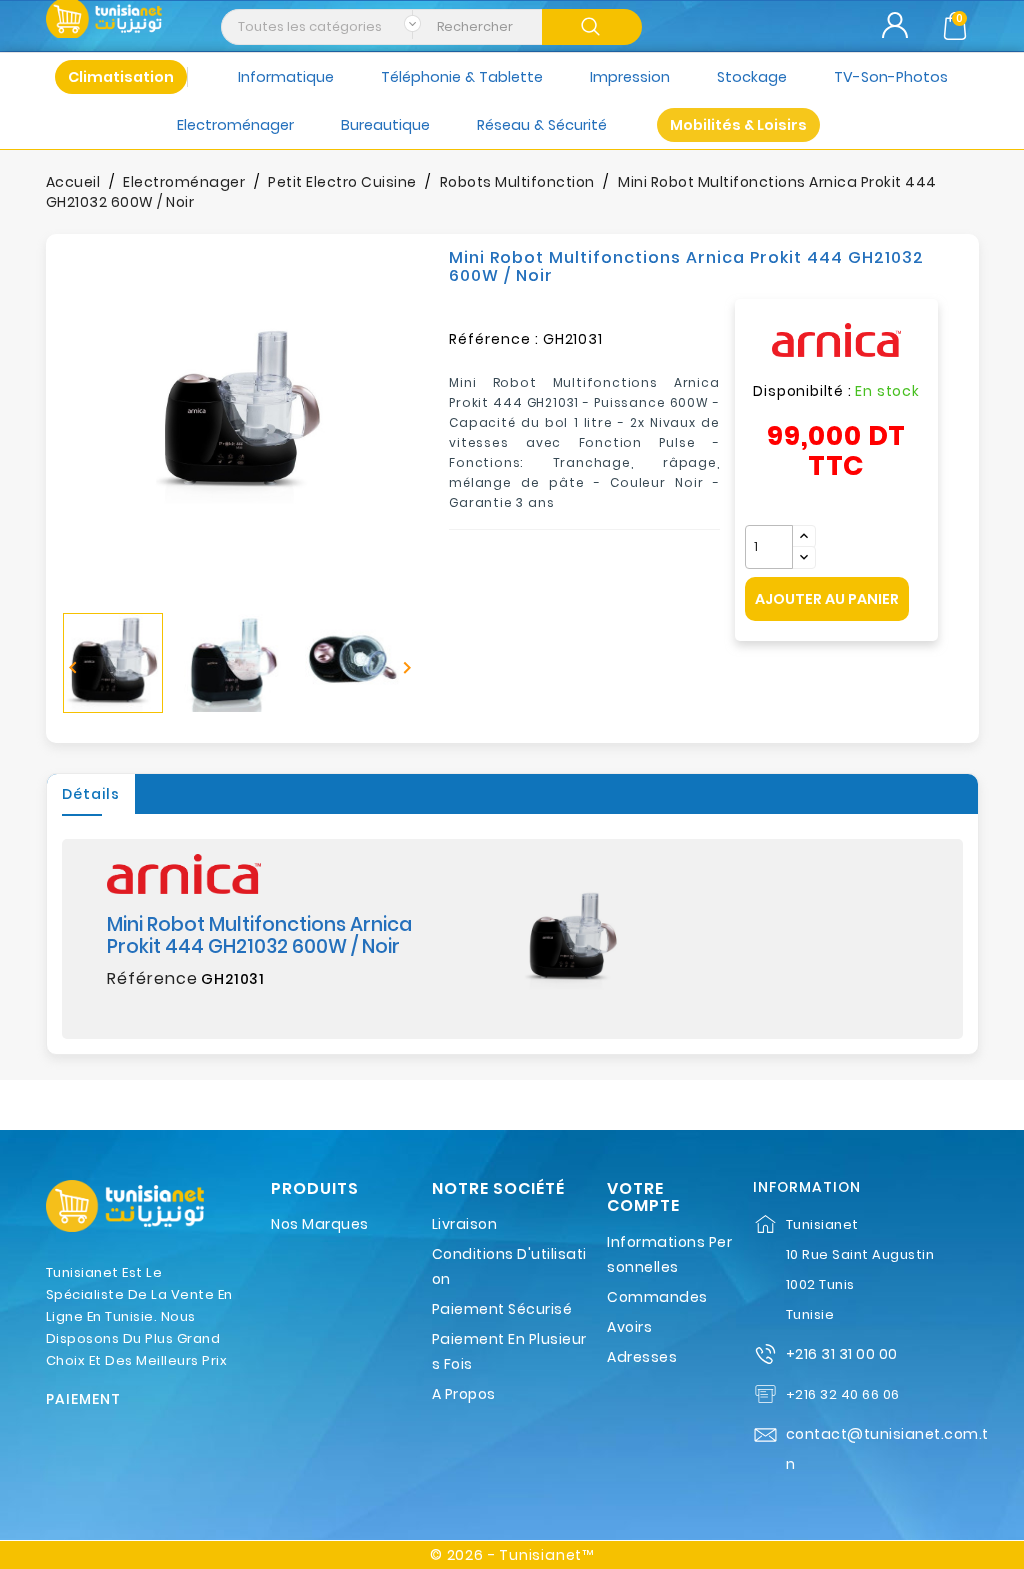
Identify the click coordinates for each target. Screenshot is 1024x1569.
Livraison (465, 1224)
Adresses (642, 1357)
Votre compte (643, 1197)
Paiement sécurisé (502, 1309)
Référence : (494, 339)
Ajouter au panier (827, 599)
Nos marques (320, 1224)
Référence (152, 979)
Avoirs (629, 1327)
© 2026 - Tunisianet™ (512, 1555)
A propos (464, 1394)
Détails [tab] (91, 794)
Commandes (657, 1297)
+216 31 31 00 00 (842, 1354)
